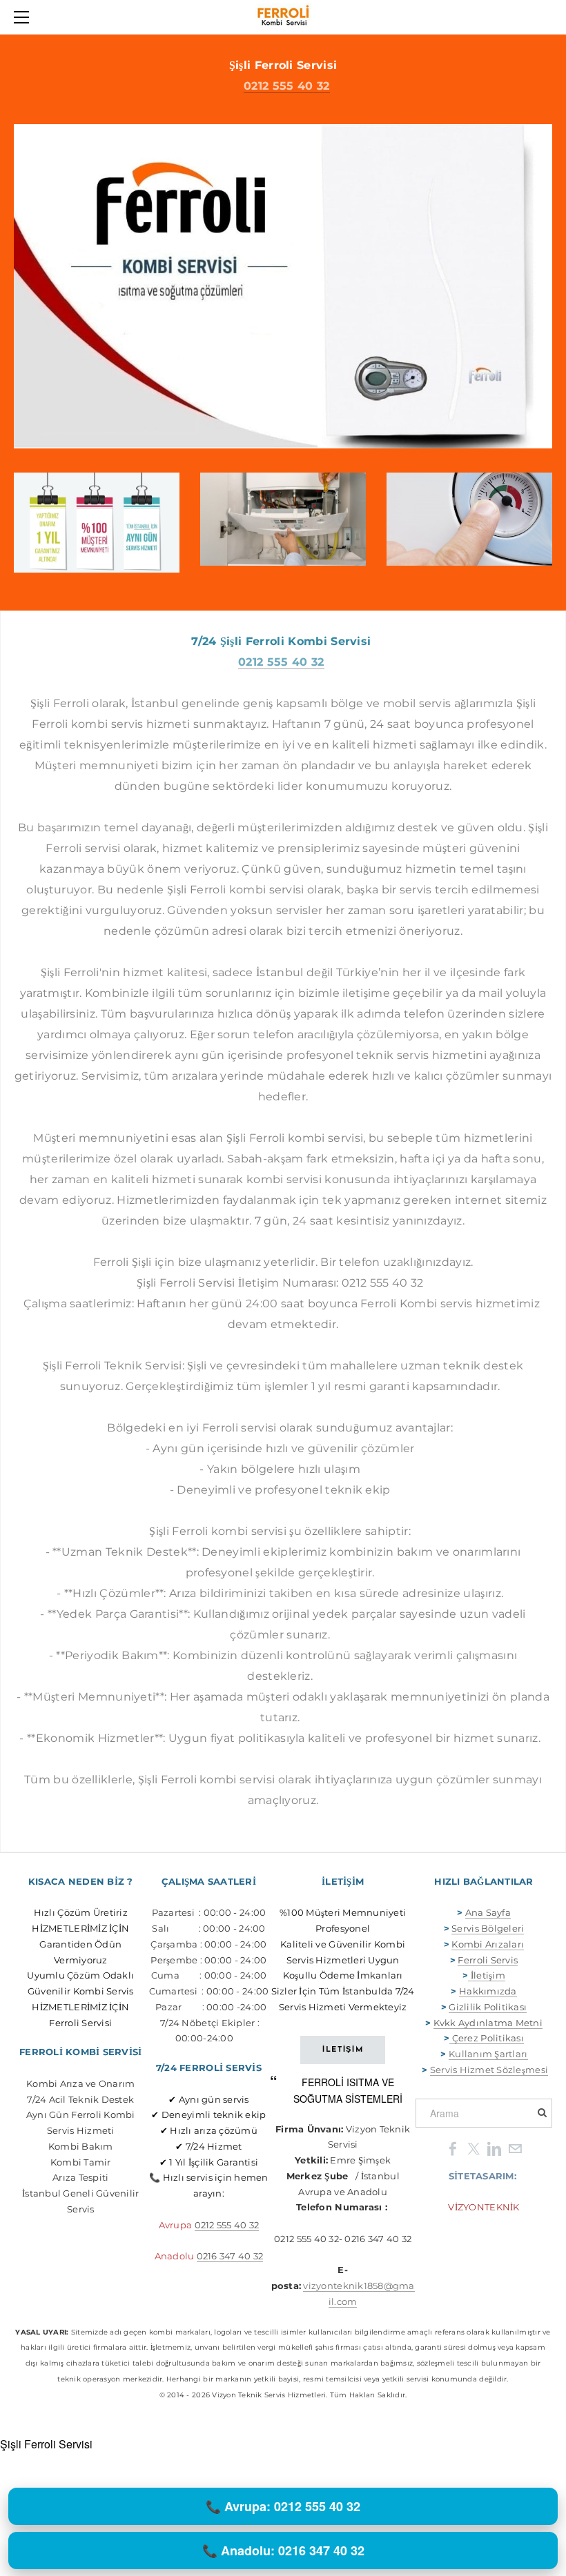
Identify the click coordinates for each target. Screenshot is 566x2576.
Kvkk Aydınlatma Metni (488, 2023)
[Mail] (515, 2148)
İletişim (486, 1975)
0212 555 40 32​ (286, 86)
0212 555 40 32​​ (227, 2225)
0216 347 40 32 (230, 2256)
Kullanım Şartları (488, 2054)
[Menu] (24, 17)
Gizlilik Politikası (488, 2007)
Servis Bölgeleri (488, 1928)
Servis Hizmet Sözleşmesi (489, 2070)
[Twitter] (474, 2148)
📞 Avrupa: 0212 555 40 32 (283, 2506)
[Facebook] (453, 2148)
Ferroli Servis (488, 1960)
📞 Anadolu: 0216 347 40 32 (283, 2550)
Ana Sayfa (488, 1912)
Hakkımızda (488, 1991)
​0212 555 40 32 (281, 662)
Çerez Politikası (488, 2038)
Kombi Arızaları (488, 1944)
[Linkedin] (494, 2148)
